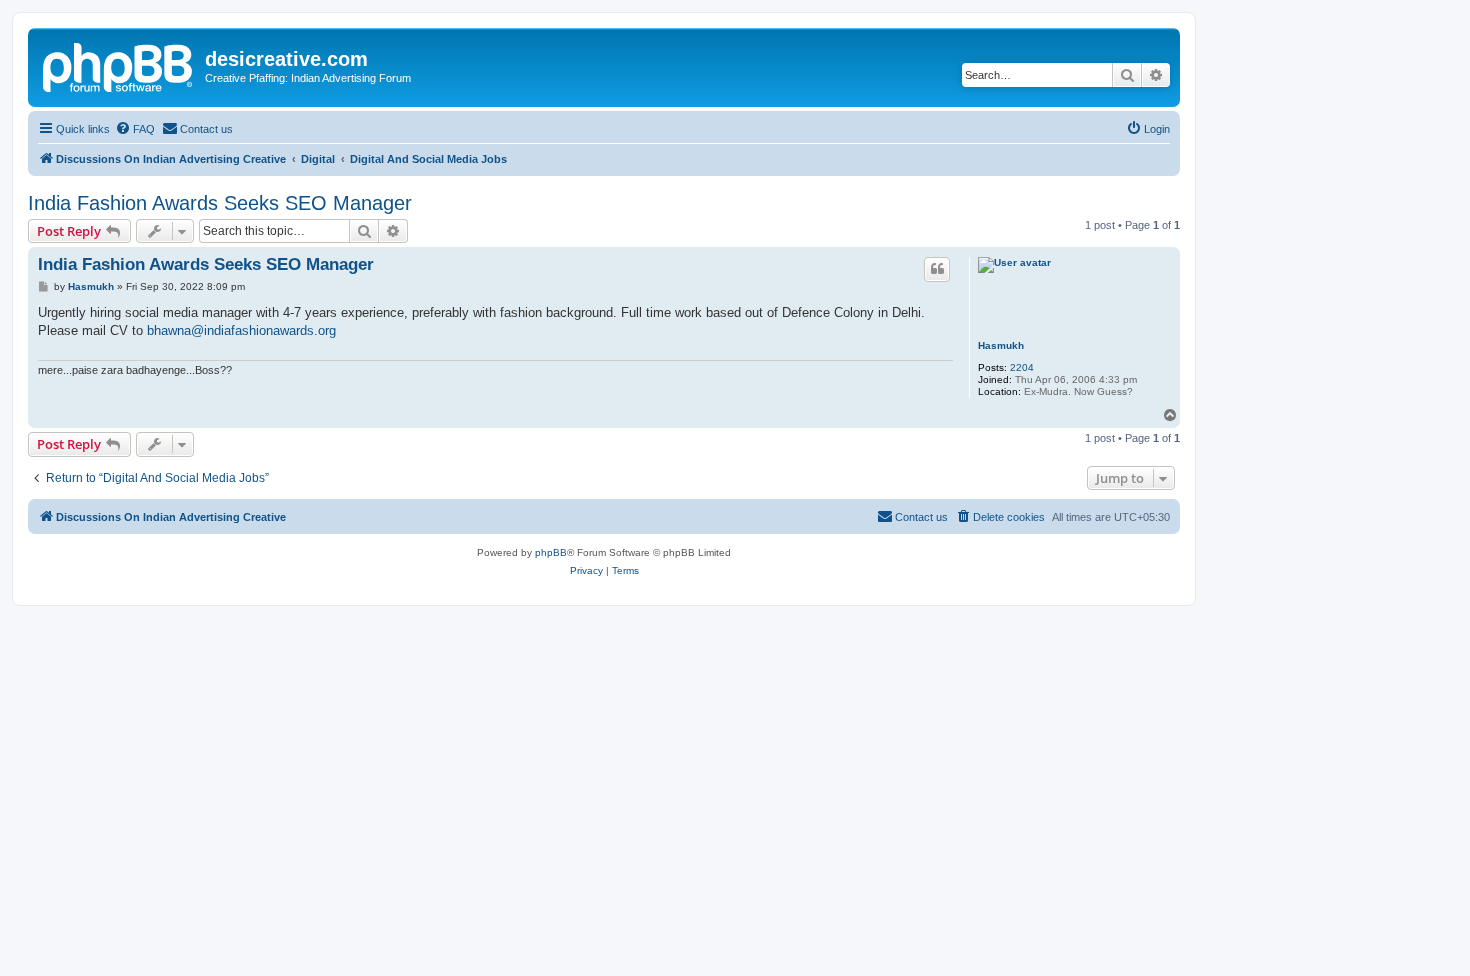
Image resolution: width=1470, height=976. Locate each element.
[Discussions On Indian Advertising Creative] (119, 65)
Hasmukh (1001, 345)
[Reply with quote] (937, 269)
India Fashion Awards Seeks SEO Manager (220, 203)
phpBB (551, 552)
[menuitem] (135, 129)
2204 (1022, 367)
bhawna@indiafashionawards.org (241, 330)
